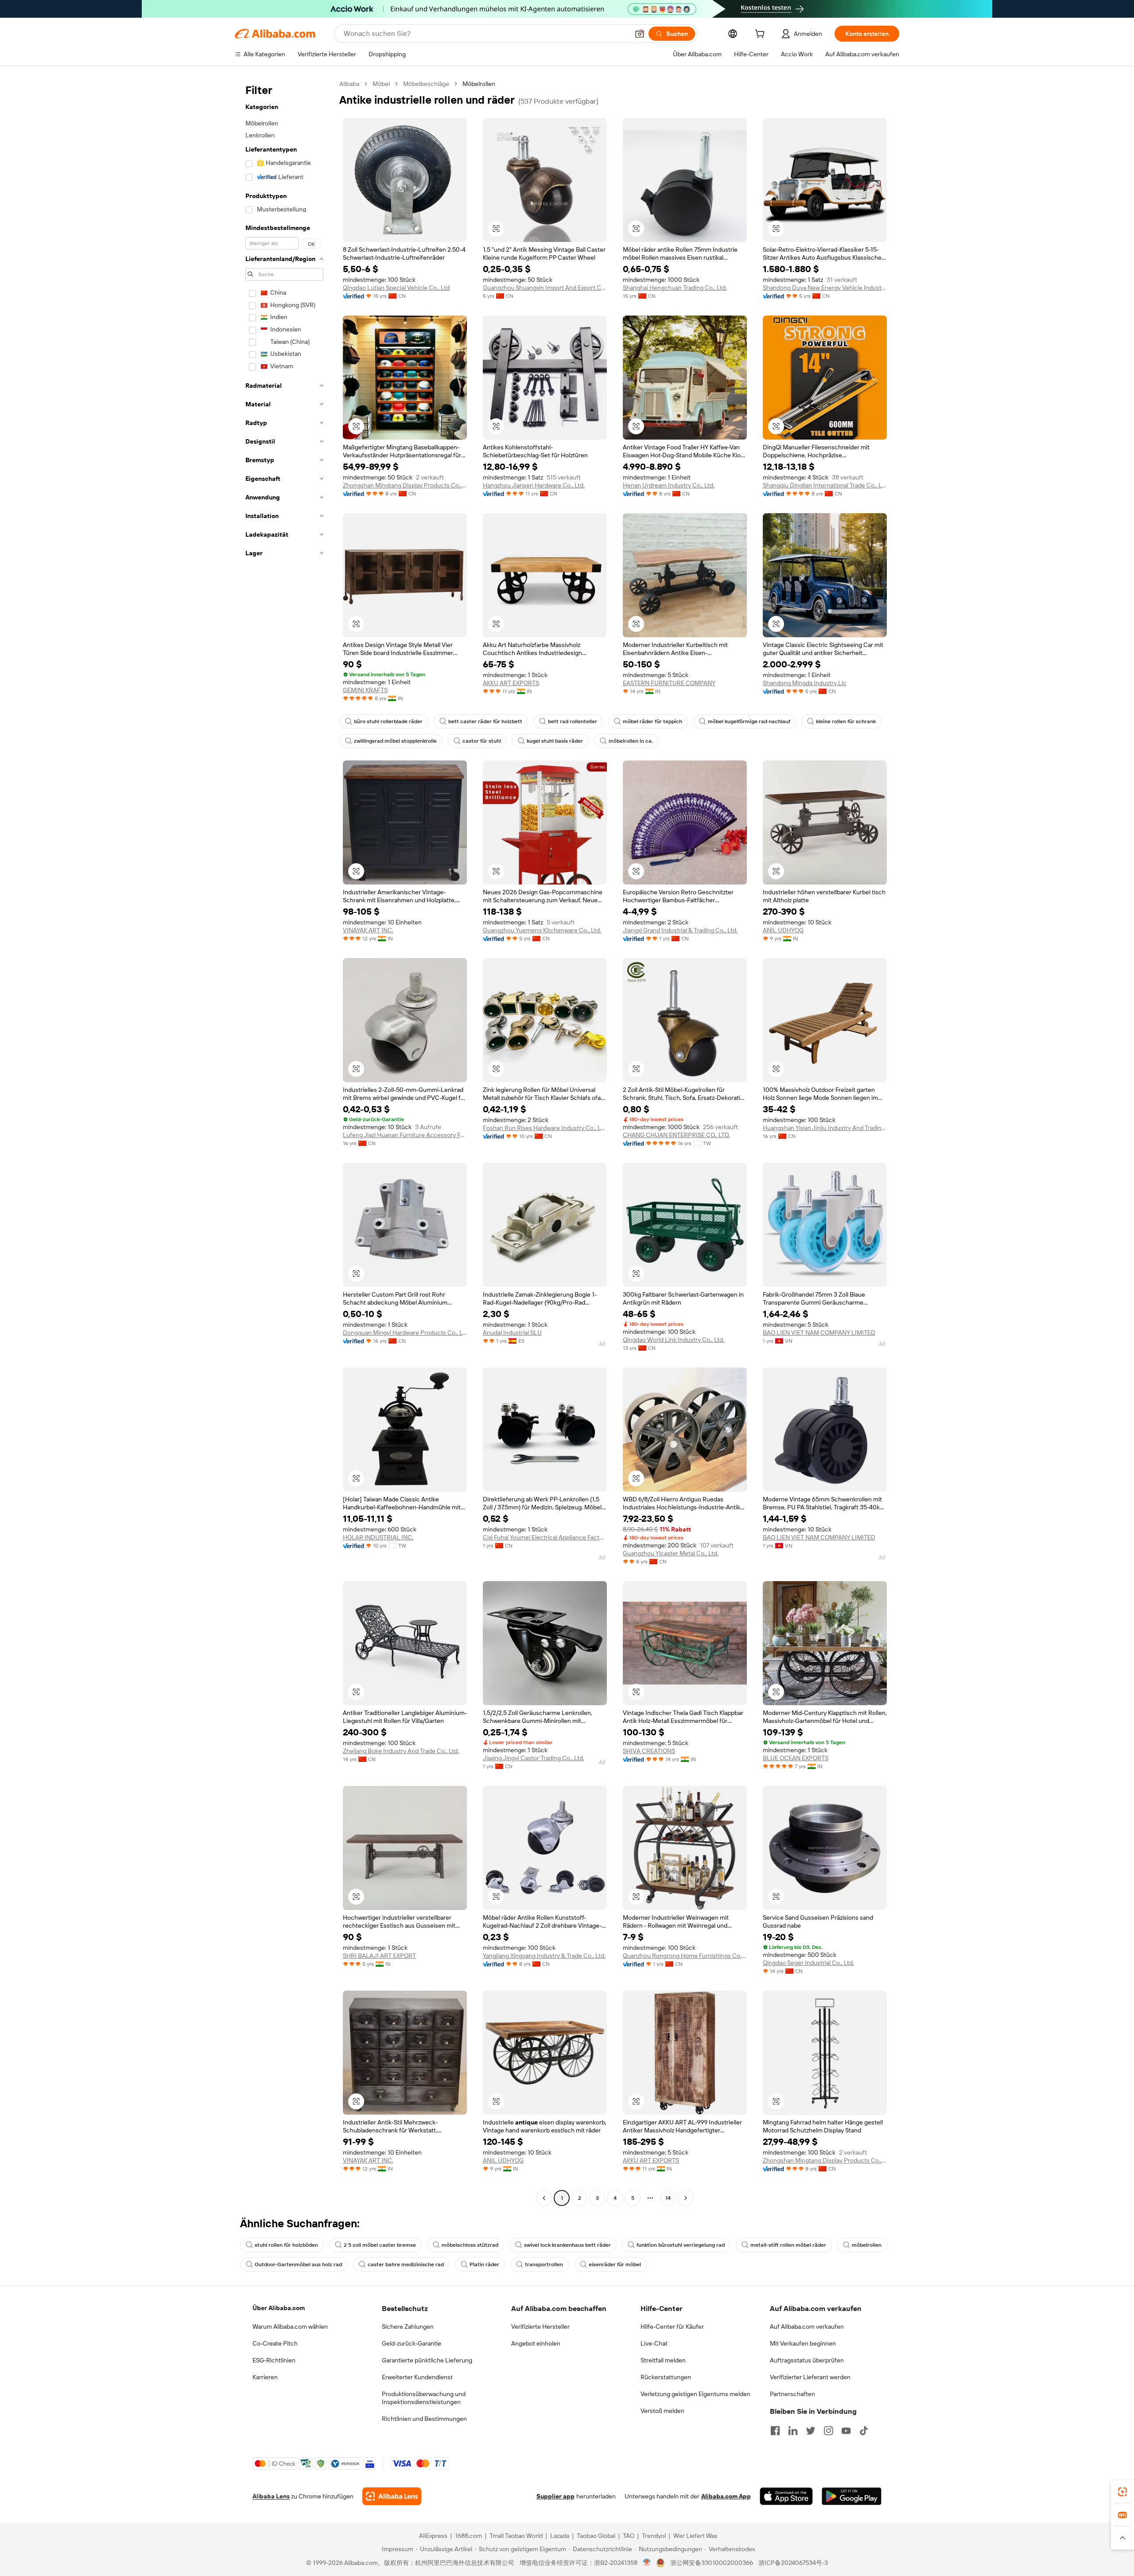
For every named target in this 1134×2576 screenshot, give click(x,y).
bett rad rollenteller (573, 721)
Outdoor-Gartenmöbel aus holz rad (298, 2264)
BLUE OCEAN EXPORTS (796, 1758)
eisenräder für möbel (615, 2264)
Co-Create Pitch (275, 2343)
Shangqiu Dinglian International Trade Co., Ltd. (825, 485)
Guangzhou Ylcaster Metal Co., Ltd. (671, 1553)
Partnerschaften (792, 2394)
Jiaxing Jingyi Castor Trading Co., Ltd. (534, 1758)
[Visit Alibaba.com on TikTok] (864, 2431)
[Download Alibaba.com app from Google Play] (852, 2496)
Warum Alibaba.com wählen (290, 2327)
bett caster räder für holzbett (485, 721)
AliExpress (433, 2536)
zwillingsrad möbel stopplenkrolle (395, 741)
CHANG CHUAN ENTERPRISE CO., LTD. (676, 1135)
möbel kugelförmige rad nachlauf (749, 721)
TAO (629, 2536)
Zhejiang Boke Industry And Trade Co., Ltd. (401, 1751)
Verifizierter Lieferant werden (810, 2377)
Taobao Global (596, 2536)
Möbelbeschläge (426, 84)
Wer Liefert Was (695, 2536)
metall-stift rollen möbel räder (788, 2245)
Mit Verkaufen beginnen (803, 2343)
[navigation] (284, 1142)
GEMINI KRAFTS (365, 690)
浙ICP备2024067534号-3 (793, 2563)
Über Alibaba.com (279, 2308)
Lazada (560, 2536)
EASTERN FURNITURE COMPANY (669, 683)
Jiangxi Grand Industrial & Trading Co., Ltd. (680, 930)
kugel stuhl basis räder (555, 741)
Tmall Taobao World (516, 2536)
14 (668, 2198)
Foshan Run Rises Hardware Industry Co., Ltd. (545, 1128)
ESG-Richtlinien (274, 2360)
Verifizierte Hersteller (540, 2327)
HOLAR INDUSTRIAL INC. (378, 1537)
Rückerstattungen (666, 2377)
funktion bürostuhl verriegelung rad (681, 2245)
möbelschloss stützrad (470, 2245)
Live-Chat (654, 2343)
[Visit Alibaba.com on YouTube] (846, 2431)
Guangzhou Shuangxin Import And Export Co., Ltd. (545, 288)
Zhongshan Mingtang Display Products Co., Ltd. (405, 485)
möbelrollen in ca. (631, 741)
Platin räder (484, 2264)
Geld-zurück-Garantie (412, 2343)
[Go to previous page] (544, 2198)
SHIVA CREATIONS (649, 1751)
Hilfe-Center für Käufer (672, 2327)
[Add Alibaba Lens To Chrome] (392, 2496)
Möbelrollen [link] (479, 84)
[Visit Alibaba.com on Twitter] (811, 2431)
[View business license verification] (647, 2563)
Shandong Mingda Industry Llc (805, 683)
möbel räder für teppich (652, 721)
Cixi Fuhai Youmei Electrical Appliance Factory (545, 1537)
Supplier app (555, 2496)
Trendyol (654, 2536)
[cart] (761, 35)
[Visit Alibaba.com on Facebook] (775, 2431)
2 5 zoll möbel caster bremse (380, 2245)
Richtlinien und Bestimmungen (424, 2419)
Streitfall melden (663, 2360)
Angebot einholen (536, 2343)
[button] (640, 34)
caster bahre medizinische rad (406, 2264)
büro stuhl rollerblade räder (388, 721)
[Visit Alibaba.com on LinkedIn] (793, 2431)
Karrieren (265, 2377)
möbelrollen (867, 2245)
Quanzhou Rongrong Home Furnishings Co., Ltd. (685, 1956)
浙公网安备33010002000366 (712, 2563)
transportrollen (544, 2264)
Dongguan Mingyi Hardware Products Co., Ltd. (405, 1333)
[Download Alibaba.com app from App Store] (786, 2496)
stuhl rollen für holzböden (286, 2245)
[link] (1122, 2492)
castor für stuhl (482, 741)
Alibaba (349, 84)
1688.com (468, 2536)
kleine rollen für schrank (846, 721)
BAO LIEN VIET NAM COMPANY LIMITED (819, 1333)
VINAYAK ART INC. (368, 930)
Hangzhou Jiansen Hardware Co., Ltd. (534, 485)
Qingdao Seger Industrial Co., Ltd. (808, 1963)
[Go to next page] (686, 2198)
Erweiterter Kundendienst (417, 2377)
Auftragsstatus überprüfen (807, 2360)
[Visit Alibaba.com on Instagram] (828, 2431)
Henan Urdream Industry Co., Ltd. (669, 485)
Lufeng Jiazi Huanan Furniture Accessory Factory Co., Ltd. (405, 1135)
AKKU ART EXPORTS (511, 683)
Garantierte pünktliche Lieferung (427, 2360)
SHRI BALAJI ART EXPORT (379, 1956)
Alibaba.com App (726, 2496)
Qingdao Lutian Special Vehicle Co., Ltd (396, 288)
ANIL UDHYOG (783, 930)
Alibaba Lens (271, 2496)
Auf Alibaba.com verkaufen (807, 2327)
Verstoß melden (662, 2411)
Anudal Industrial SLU (512, 1333)
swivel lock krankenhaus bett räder (567, 2245)
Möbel (381, 84)
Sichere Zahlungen (408, 2327)
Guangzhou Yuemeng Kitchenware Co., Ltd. (542, 930)
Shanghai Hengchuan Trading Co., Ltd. (675, 288)
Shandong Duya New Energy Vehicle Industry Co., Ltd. (825, 288)
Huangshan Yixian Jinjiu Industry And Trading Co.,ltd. (825, 1128)
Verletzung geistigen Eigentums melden (695, 2394)
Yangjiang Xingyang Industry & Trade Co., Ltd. (544, 1956)
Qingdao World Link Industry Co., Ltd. (674, 1340)
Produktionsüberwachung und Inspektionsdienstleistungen (424, 2398)
